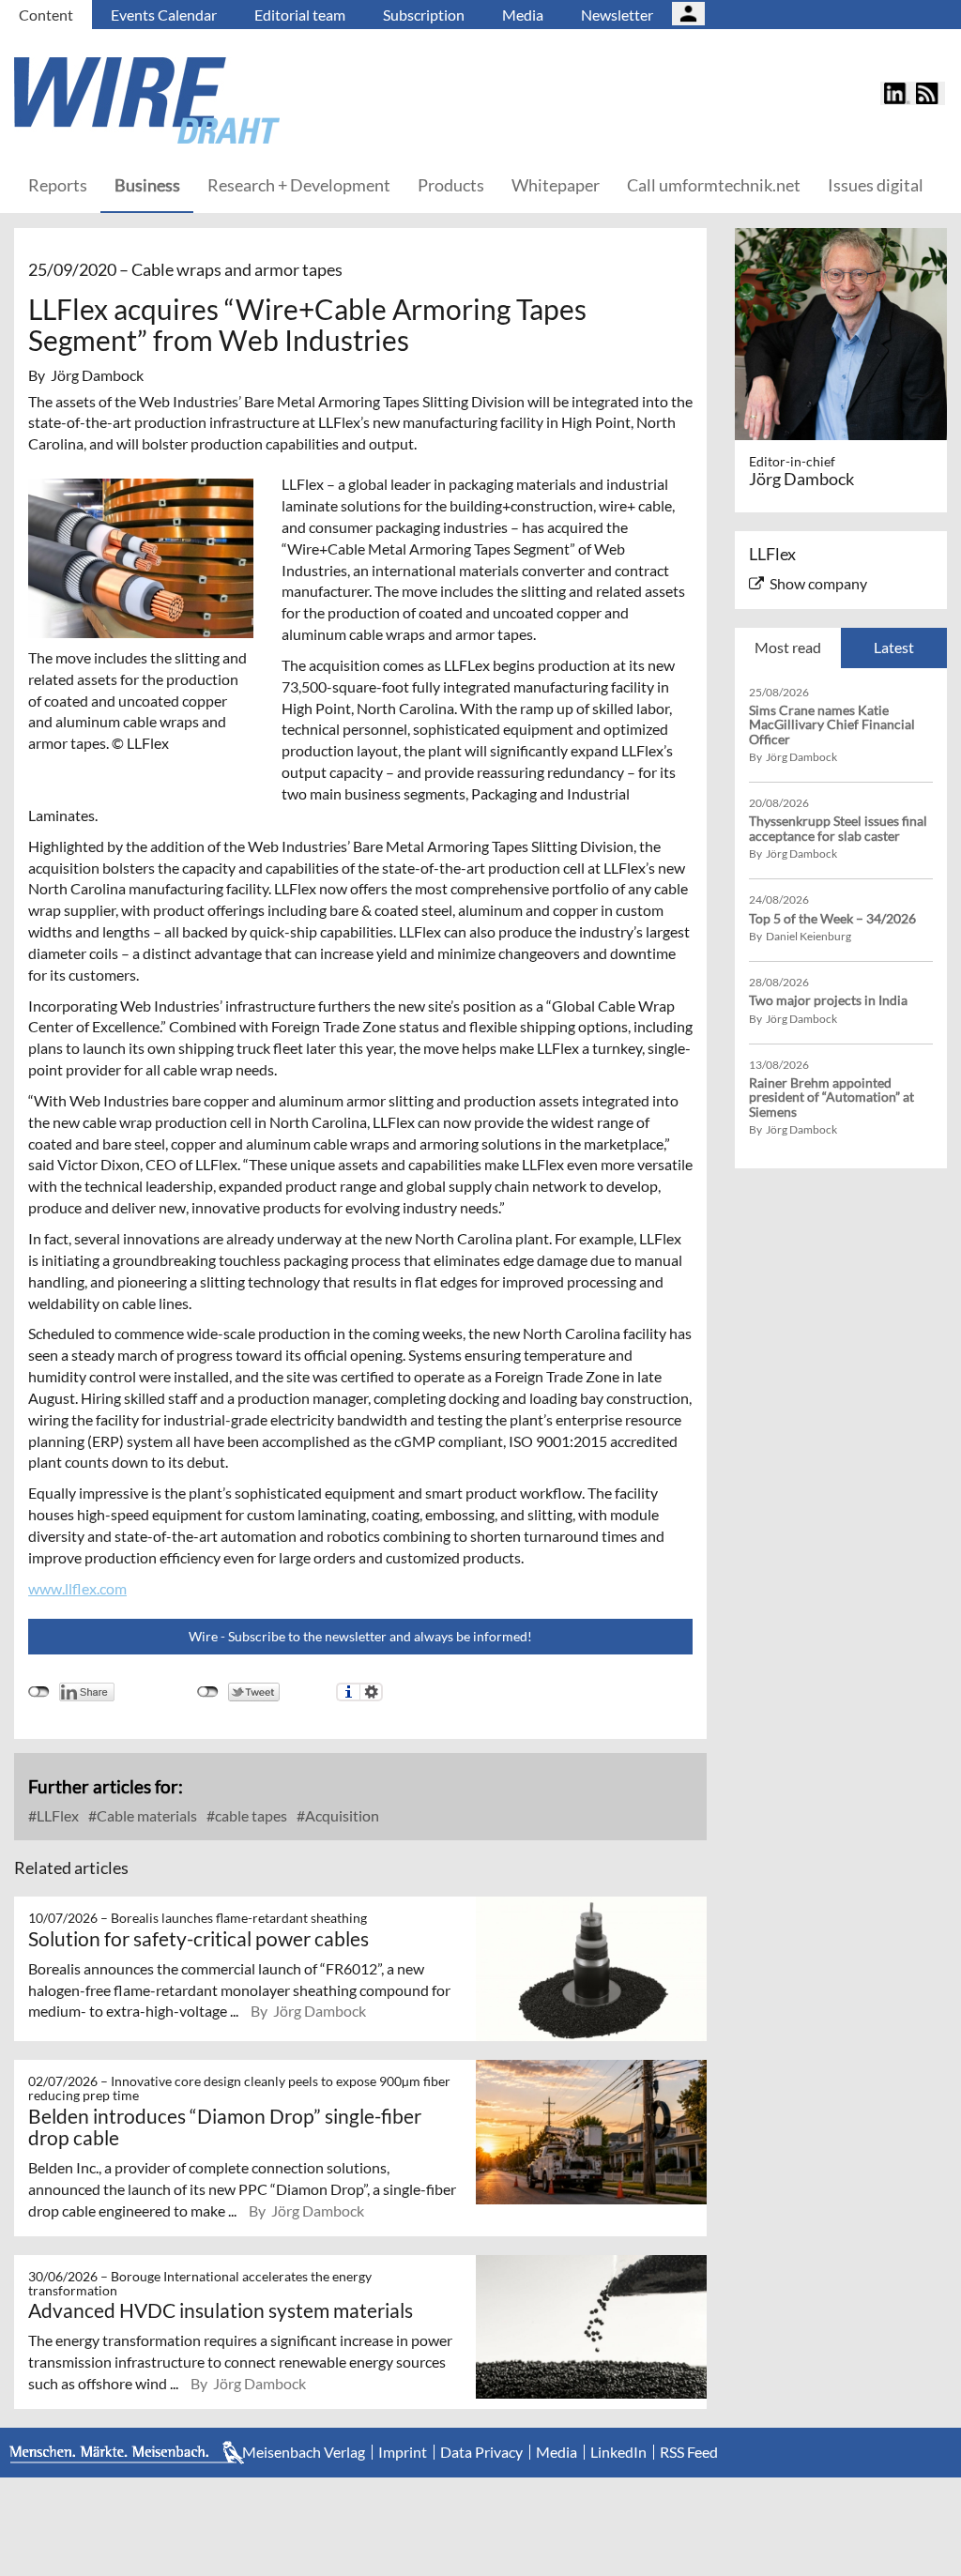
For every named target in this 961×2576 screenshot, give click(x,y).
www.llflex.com (77, 1588)
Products (451, 185)
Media (523, 15)
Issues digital (876, 185)
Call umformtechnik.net (714, 185)
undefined (39, 1692)
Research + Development (299, 185)
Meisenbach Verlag (304, 2452)
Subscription (424, 15)
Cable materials (145, 1815)
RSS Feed (689, 2452)
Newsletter (617, 15)
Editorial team (300, 15)
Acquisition (341, 1815)
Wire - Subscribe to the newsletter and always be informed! (360, 1636)
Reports (58, 185)
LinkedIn (618, 2452)
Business (147, 185)
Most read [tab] (788, 647)
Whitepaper (556, 185)
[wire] (249, 100)
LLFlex (56, 1815)
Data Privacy (481, 2452)
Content (46, 15)
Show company (818, 583)
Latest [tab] (894, 647)
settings (371, 1692)
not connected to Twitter (208, 1692)
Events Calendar (164, 15)
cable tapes (250, 1815)
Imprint (403, 2452)
